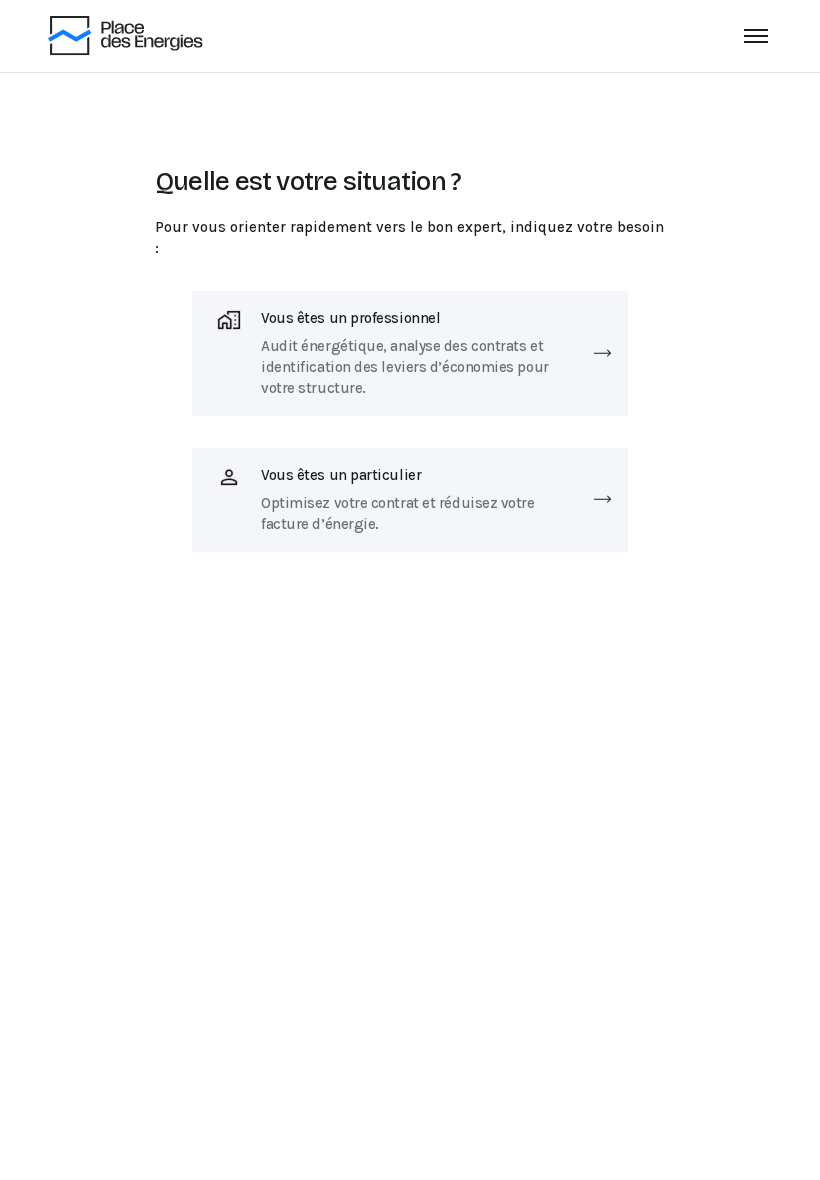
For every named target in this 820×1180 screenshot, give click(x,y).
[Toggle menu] (756, 36)
